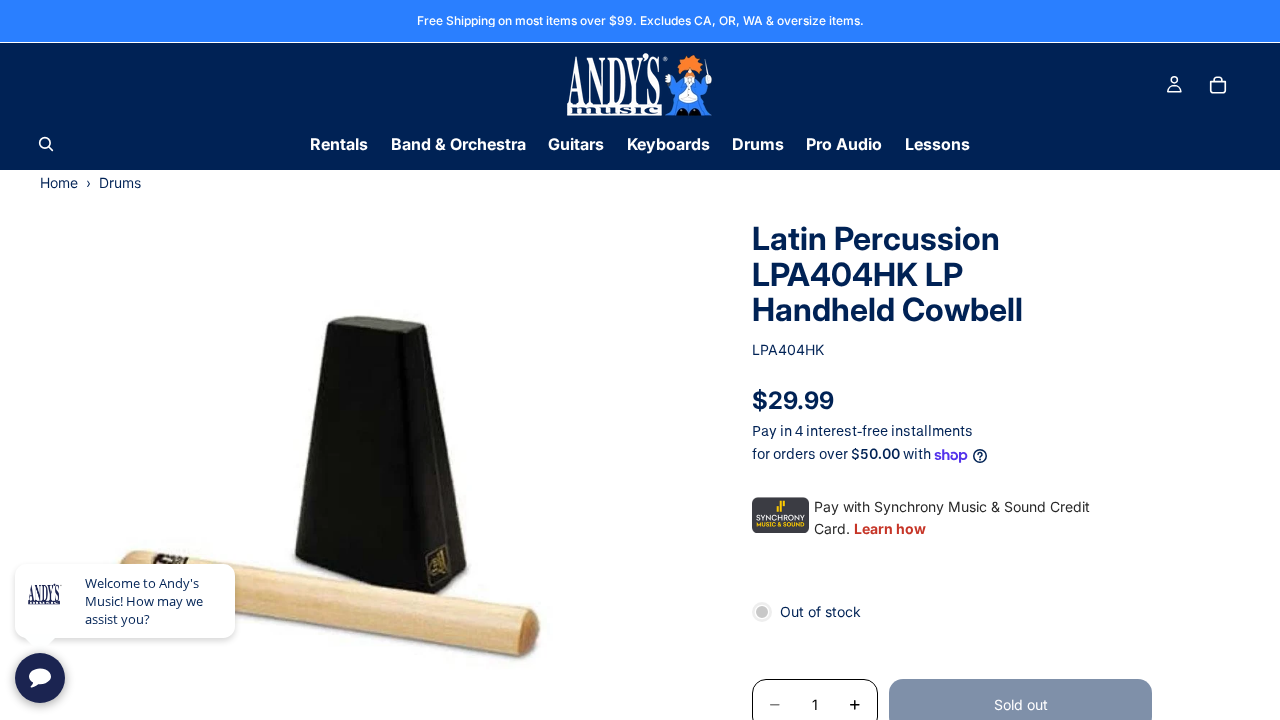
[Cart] (1218, 85)
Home (59, 182)
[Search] (46, 144)
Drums (120, 182)
